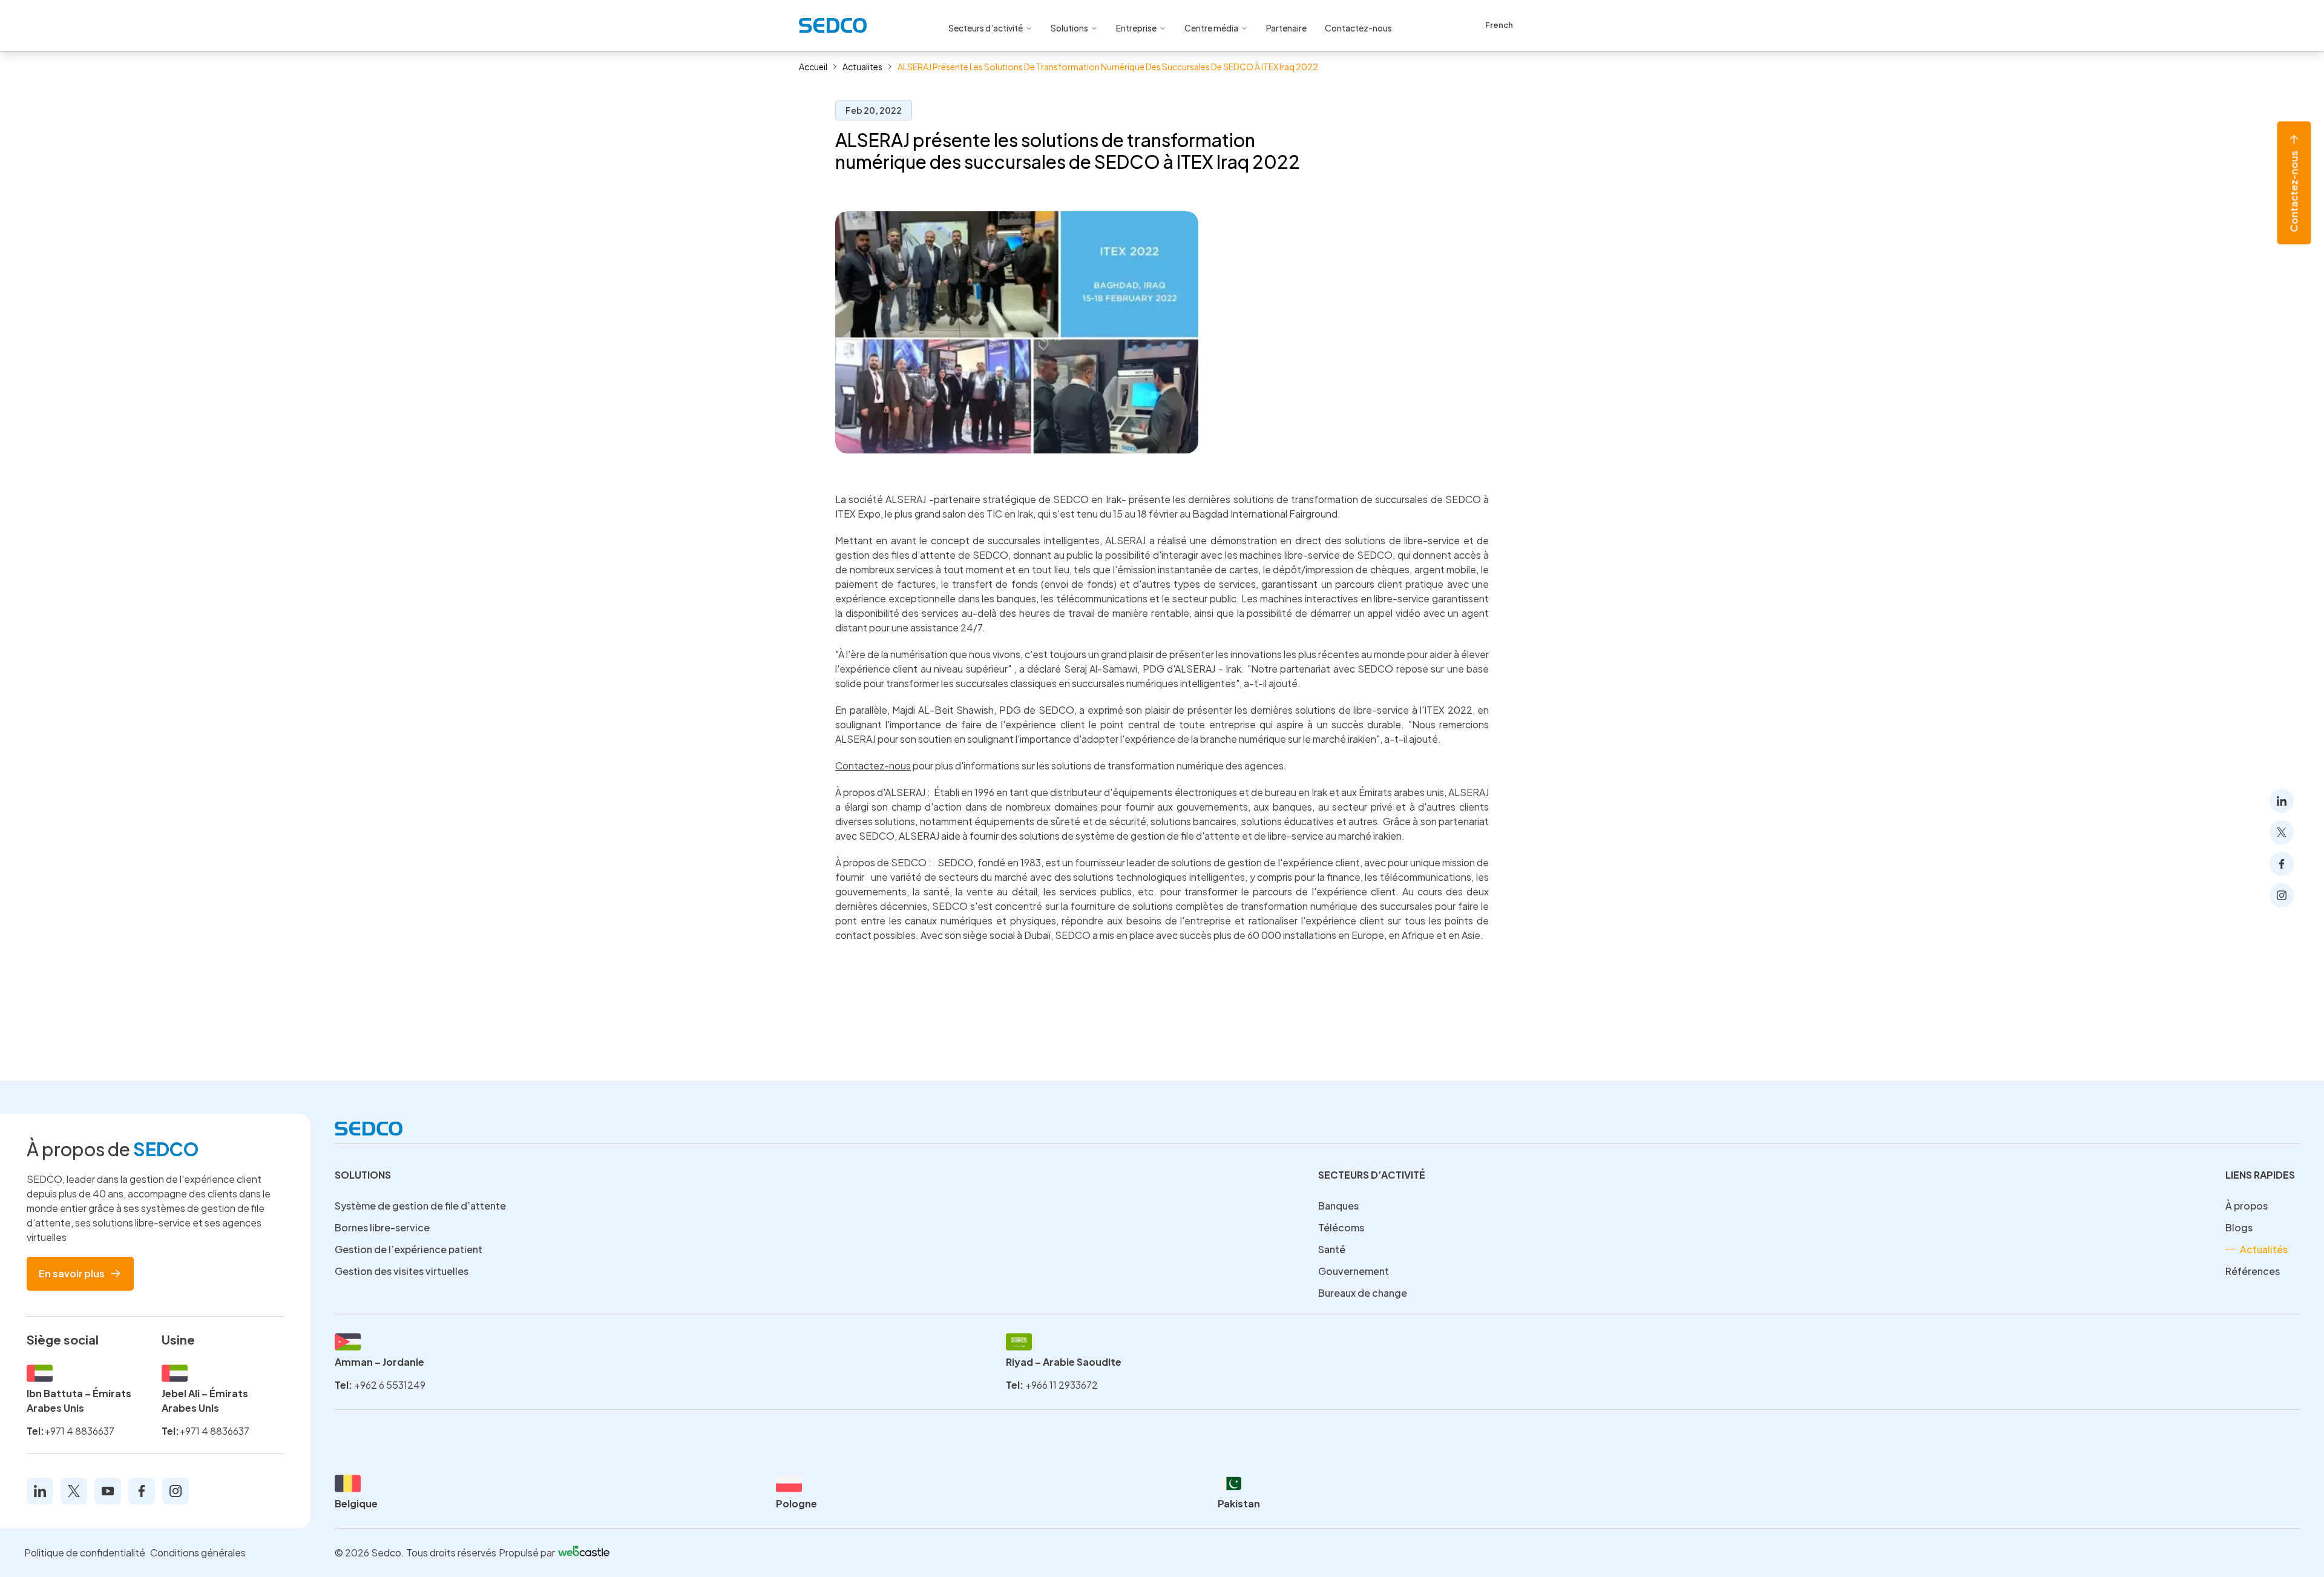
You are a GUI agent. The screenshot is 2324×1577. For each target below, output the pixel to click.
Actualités (2264, 1249)
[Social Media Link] (2282, 801)
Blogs (2239, 1227)
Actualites (862, 67)
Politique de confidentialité (85, 1552)
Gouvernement (1354, 1271)
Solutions (1069, 28)
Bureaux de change (1363, 1293)
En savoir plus (72, 1273)
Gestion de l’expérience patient (409, 1249)
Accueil (813, 67)
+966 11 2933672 (1062, 1385)
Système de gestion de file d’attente (420, 1206)
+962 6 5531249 (390, 1385)
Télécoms (1341, 1227)
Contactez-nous (2294, 192)
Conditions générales (198, 1552)
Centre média (1211, 28)
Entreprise (1136, 28)
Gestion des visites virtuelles (402, 1271)
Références (2253, 1271)
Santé (1332, 1249)
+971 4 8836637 (79, 1431)
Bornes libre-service (382, 1227)
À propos (2247, 1206)
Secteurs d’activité (986, 28)
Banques (1338, 1206)
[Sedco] (833, 25)
